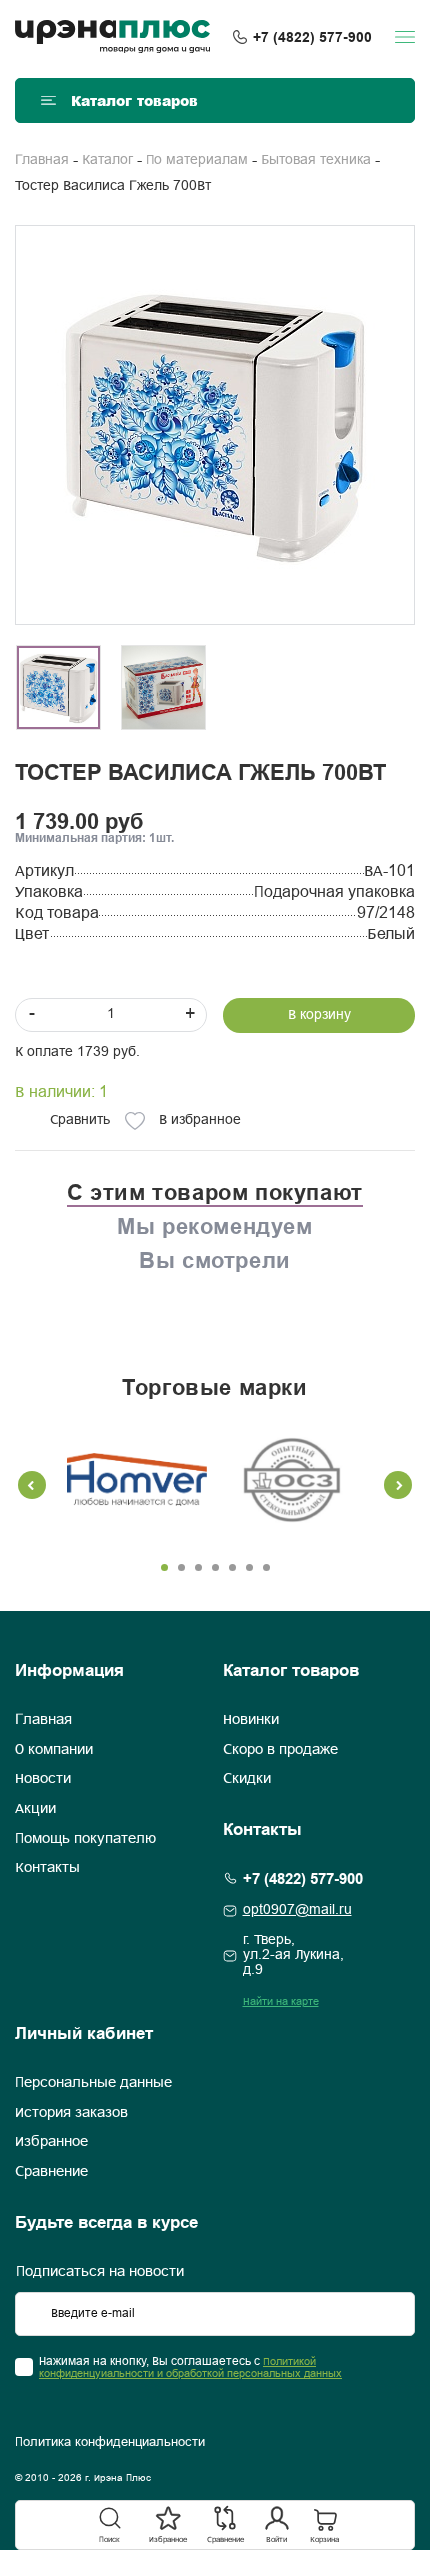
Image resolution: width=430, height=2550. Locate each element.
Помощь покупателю (85, 1839)
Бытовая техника (316, 160)
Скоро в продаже (280, 1750)
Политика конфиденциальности (110, 2443)
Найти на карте (281, 2002)
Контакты (47, 1868)
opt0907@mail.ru (297, 1910)
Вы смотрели (215, 1260)
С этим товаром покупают (215, 1192)
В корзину (319, 1015)
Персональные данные (93, 2083)
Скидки (247, 1779)
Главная (42, 160)
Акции (35, 1809)
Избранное (51, 2142)
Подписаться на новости (100, 2272)
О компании (54, 1750)
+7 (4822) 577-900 (312, 37)
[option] (215, 425)
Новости (43, 1779)
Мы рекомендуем (214, 1226)
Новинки (251, 1720)
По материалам (197, 160)
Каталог (107, 160)
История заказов (71, 2113)
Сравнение (51, 2172)
